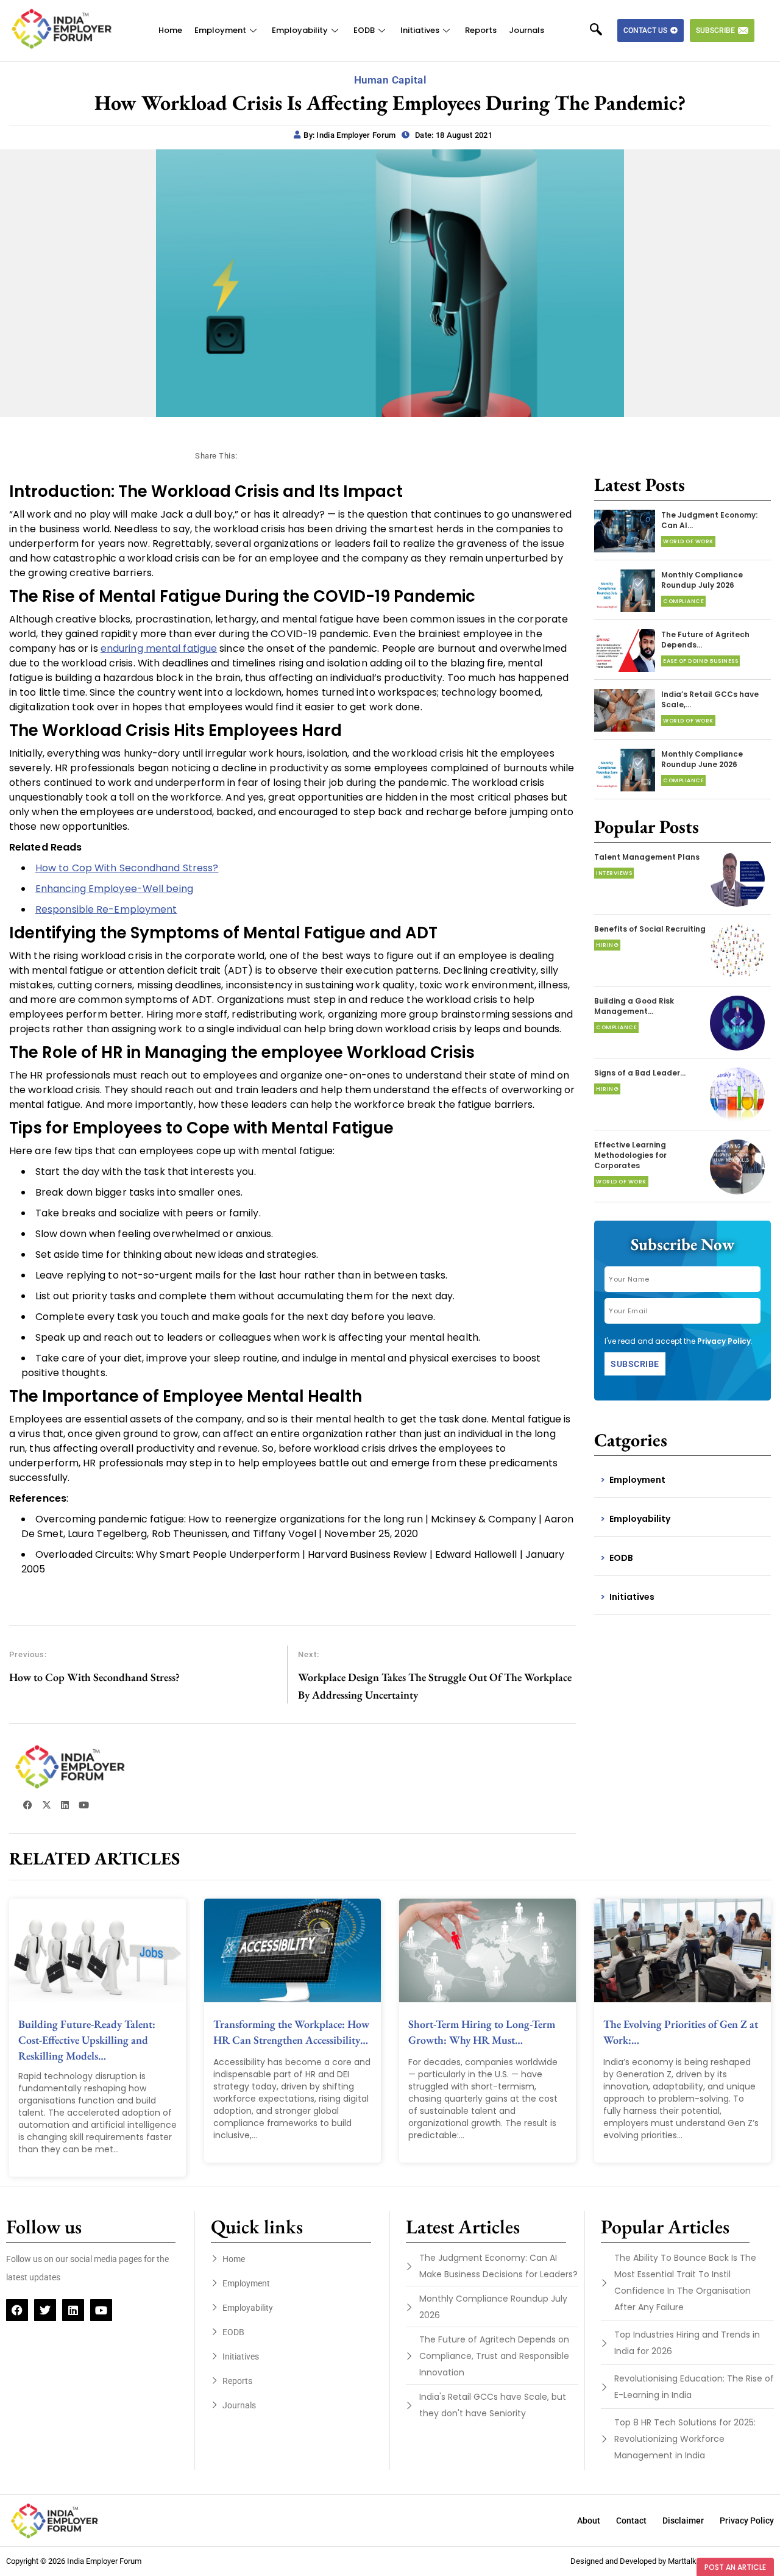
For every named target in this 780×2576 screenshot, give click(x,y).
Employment (220, 30)
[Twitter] (45, 2310)
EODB (364, 30)
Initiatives (420, 30)
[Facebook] (17, 2310)
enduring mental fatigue (159, 648)
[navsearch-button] (602, 30)
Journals (526, 30)
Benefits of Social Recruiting (650, 929)
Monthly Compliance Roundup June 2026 (702, 759)
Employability (300, 30)
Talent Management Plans (647, 857)
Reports (481, 30)
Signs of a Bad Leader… (640, 1073)
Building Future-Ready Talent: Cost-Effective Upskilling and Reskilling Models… (87, 2040)
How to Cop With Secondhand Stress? (127, 868)
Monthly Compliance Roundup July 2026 (702, 580)
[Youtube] (101, 2310)
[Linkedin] (73, 2310)
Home (170, 30)
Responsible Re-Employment (106, 909)
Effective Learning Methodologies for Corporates (630, 1155)
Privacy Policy (724, 1341)
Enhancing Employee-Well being (114, 889)
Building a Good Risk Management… (634, 1006)
